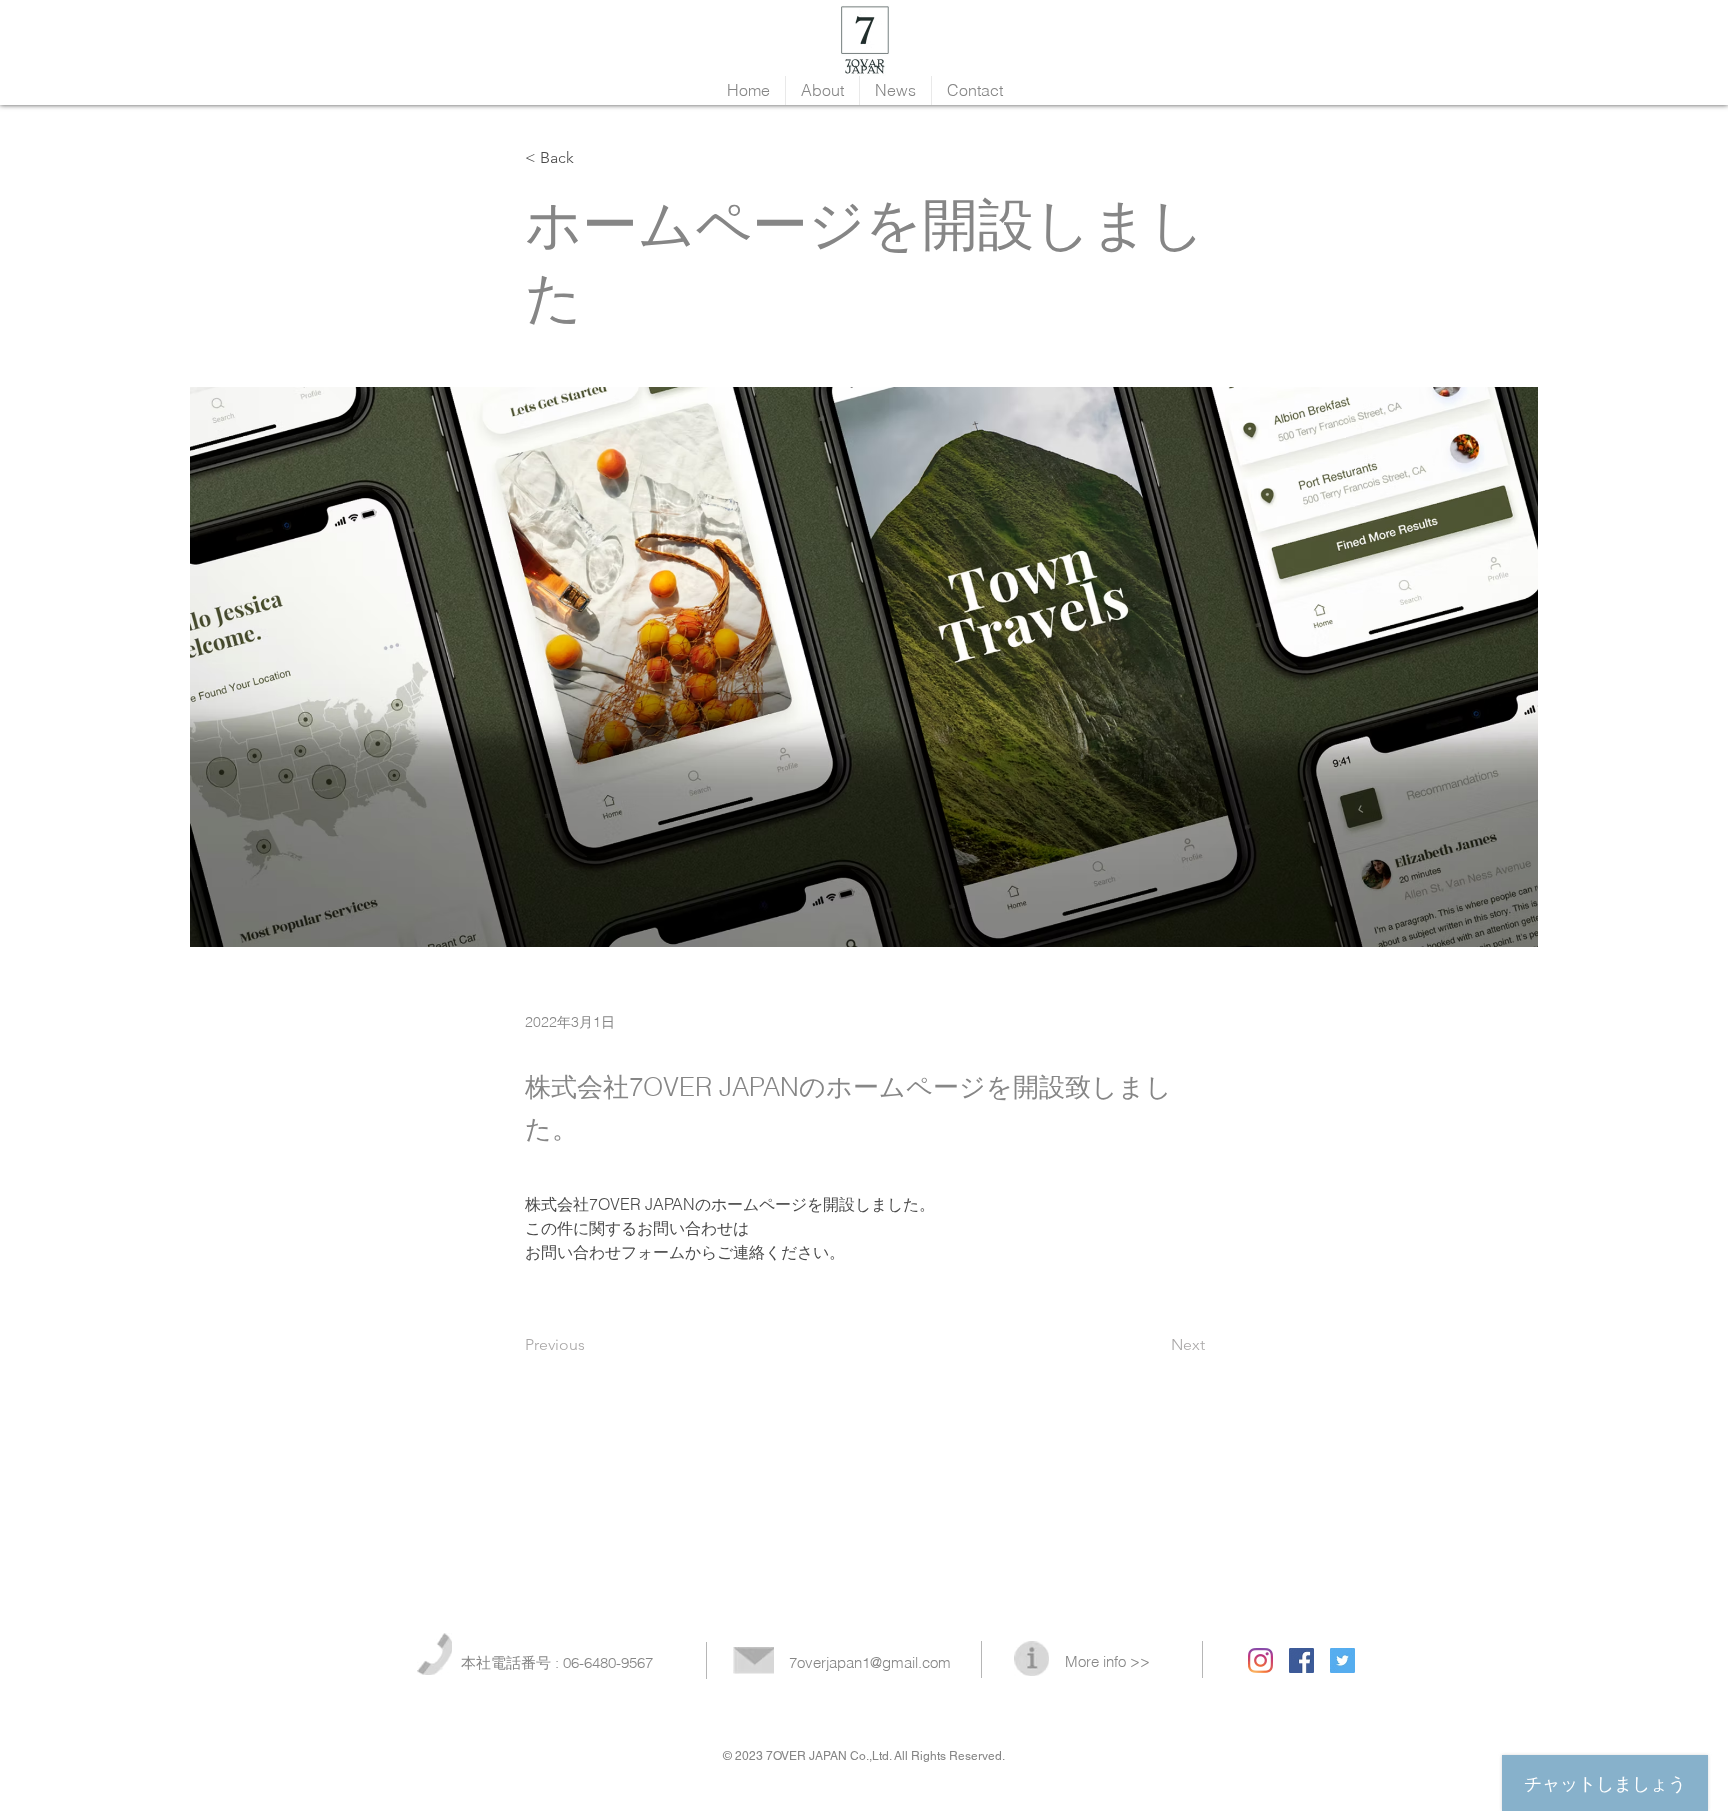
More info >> (1107, 1661)
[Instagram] (1260, 1660)
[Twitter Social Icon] (1342, 1660)
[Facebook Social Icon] (1301, 1660)
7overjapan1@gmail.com (870, 1662)
